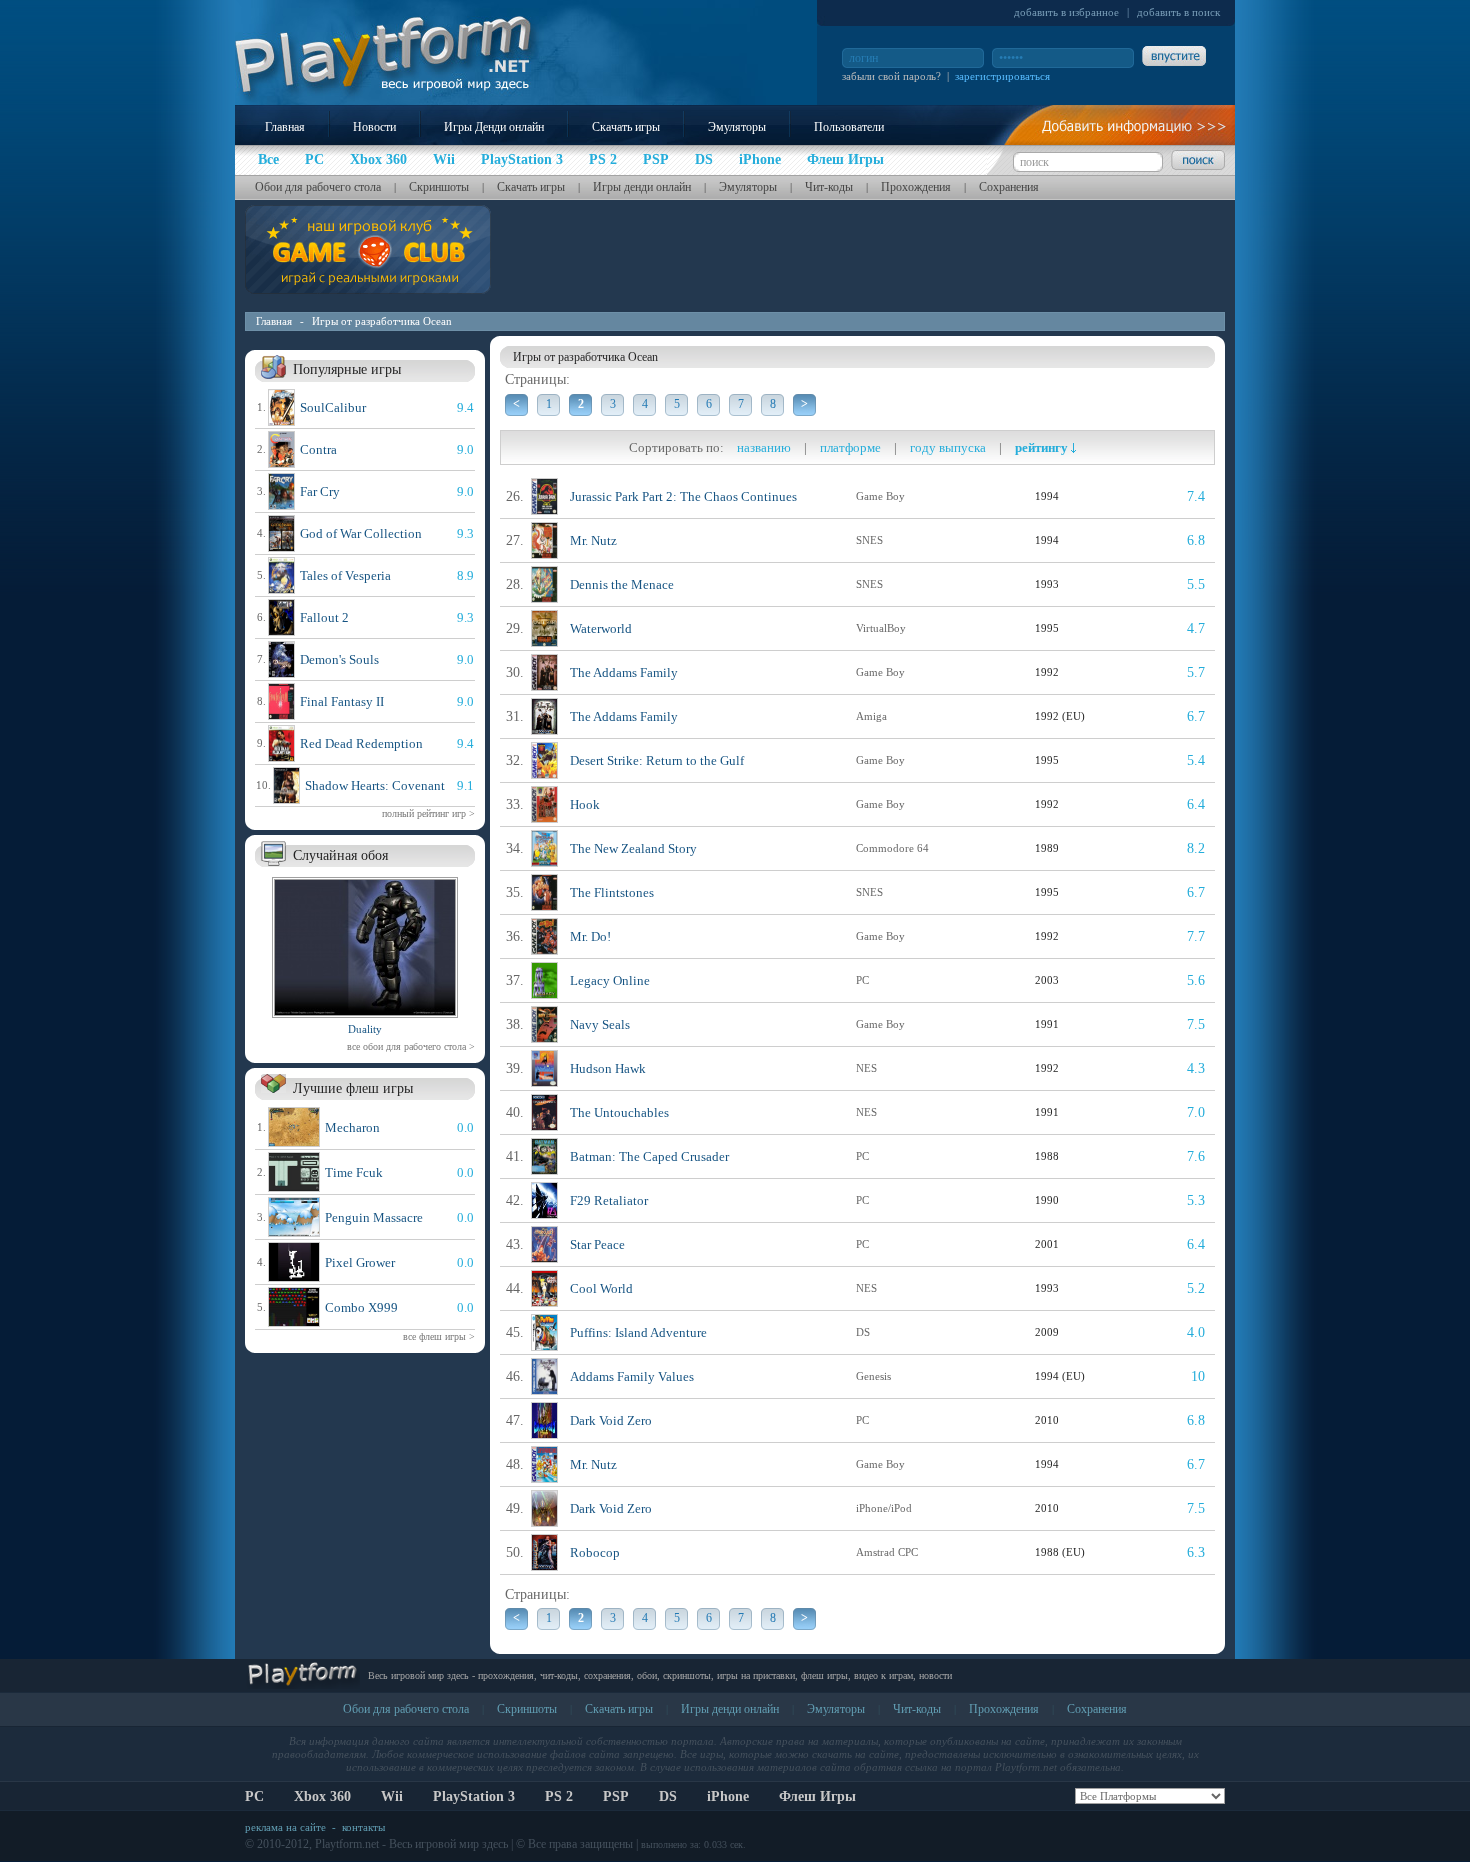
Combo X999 (361, 1307)
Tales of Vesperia (345, 575)
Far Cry (320, 491)
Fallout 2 (324, 617)
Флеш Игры (817, 1796)
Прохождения (916, 187)
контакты (363, 1827)
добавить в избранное (1066, 12)
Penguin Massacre (374, 1217)
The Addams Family (624, 672)
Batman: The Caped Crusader (649, 1156)
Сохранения (1009, 187)
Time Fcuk (354, 1172)
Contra (318, 449)
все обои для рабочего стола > (411, 1046)
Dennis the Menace (622, 584)
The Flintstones (612, 892)
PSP (616, 1796)
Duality (365, 1029)
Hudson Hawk (608, 1068)
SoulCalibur (333, 407)
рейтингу (1043, 447)
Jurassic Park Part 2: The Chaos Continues (683, 496)
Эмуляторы (737, 127)
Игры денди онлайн (642, 187)
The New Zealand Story (633, 848)
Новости (374, 127)
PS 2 (559, 1796)
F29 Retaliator (609, 1200)
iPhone (728, 1796)
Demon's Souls (339, 659)
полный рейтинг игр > (428, 813)
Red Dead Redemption (361, 743)
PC (254, 1796)
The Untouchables (619, 1112)
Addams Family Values (632, 1376)
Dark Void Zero (611, 1420)
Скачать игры (626, 127)
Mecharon (352, 1127)
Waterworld (601, 628)
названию (764, 447)
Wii (392, 1796)
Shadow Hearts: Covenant (375, 785)
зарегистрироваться (1002, 76)
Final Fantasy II (342, 701)
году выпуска (948, 447)
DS (668, 1796)
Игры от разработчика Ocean (382, 321)
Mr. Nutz (593, 540)
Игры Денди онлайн (494, 127)
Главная (285, 127)
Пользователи (849, 127)
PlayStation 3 (474, 1796)
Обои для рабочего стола (318, 187)
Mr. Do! (590, 936)
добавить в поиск (1178, 12)
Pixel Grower (360, 1262)
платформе (850, 447)
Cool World (601, 1288)
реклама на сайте (285, 1827)
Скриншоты (439, 187)
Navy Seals (600, 1024)
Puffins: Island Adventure (638, 1332)
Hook (585, 804)
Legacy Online (610, 980)
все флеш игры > (439, 1336)
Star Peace (597, 1244)
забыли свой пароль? (891, 76)
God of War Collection (361, 533)
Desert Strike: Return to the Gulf (657, 760)
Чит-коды (829, 187)
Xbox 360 (322, 1796)
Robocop (595, 1552)
